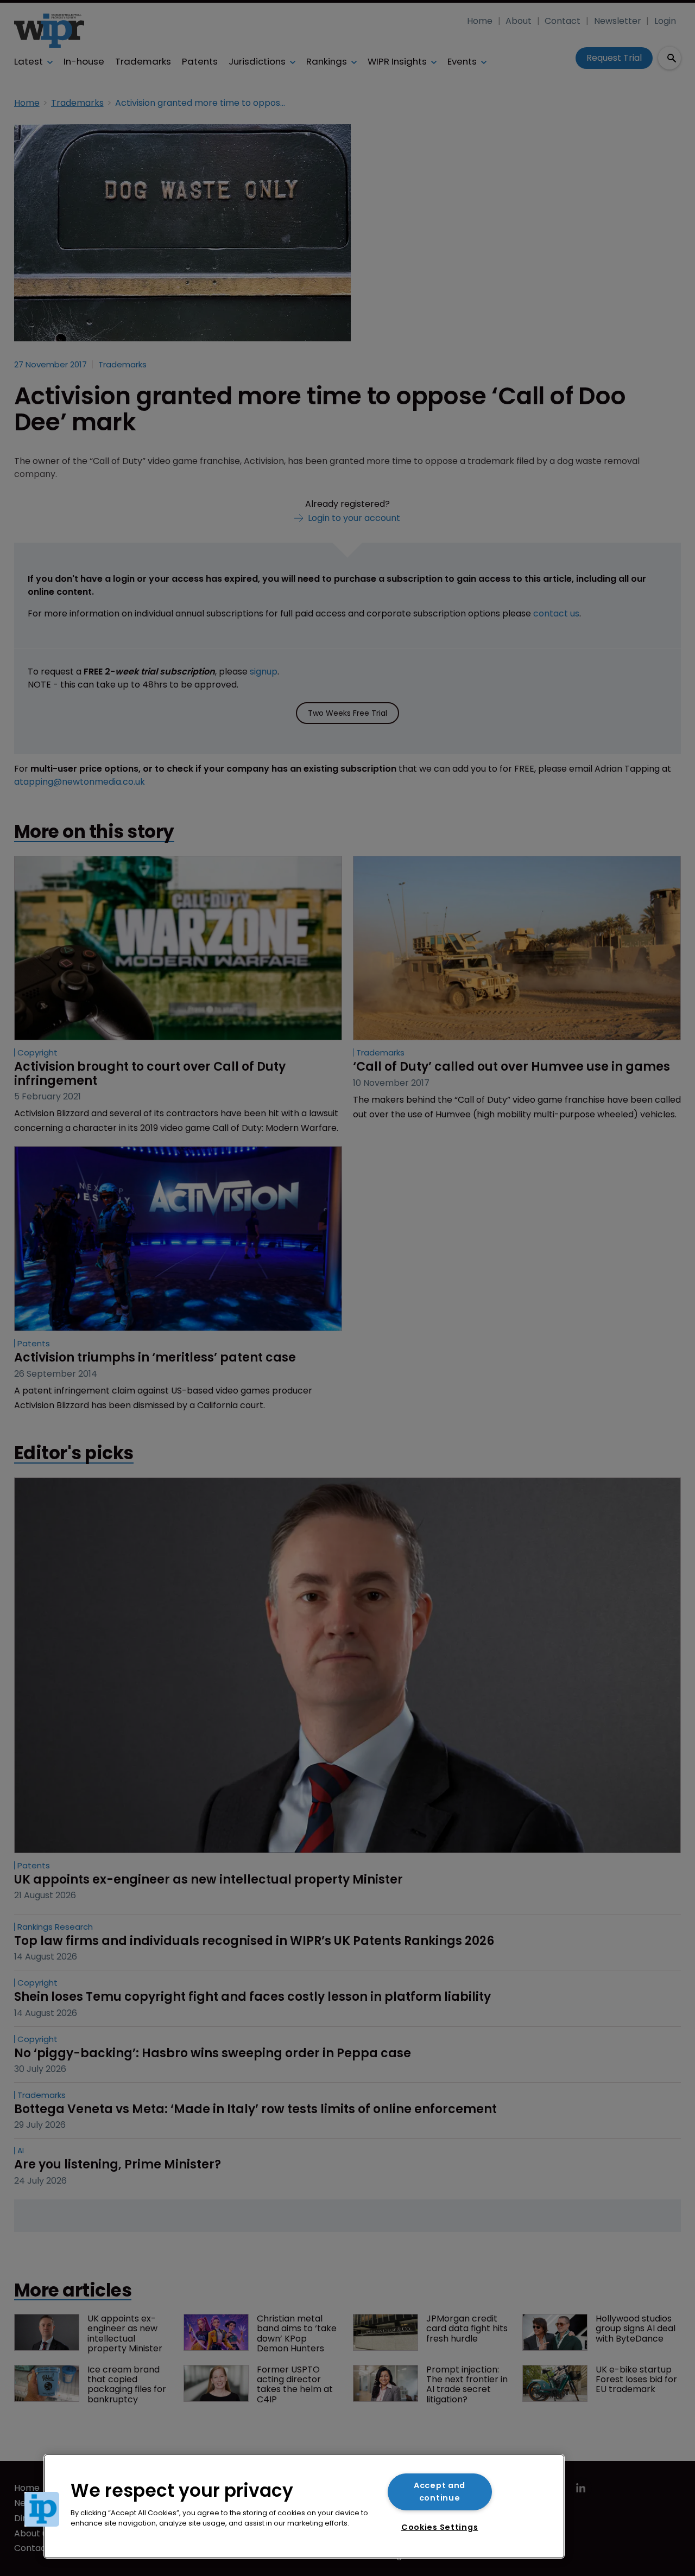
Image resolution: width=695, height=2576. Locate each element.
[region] (304, 2506)
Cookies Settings (440, 2527)
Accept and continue (440, 2492)
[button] (42, 2509)
